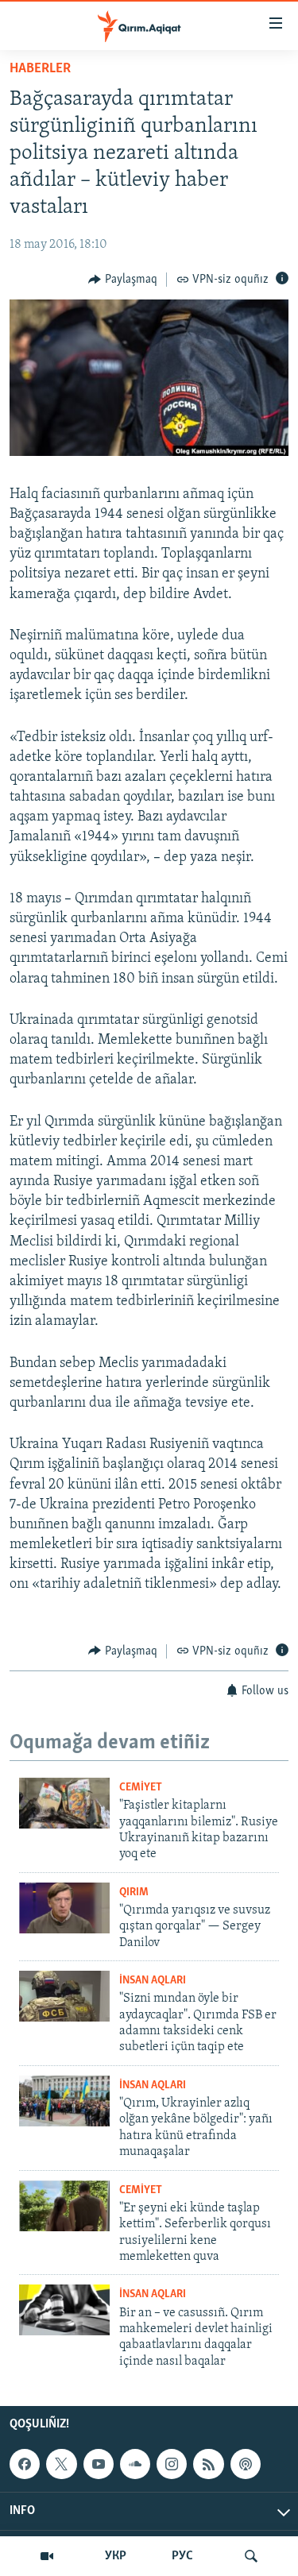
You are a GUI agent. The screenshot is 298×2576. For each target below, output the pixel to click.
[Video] (47, 2556)
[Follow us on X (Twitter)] (61, 2464)
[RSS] (208, 2464)
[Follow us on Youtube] (99, 2464)
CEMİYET (141, 1788)
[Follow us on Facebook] (25, 2464)
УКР (116, 2556)
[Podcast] (246, 2464)
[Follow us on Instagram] (172, 2464)
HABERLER (40, 69)
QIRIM (134, 1892)
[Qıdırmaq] (251, 2556)
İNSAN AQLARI (153, 1981)
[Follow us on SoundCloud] (135, 2464)
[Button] (123, 280)
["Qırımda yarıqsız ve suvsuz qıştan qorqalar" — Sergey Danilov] (64, 1908)
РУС (182, 2556)
